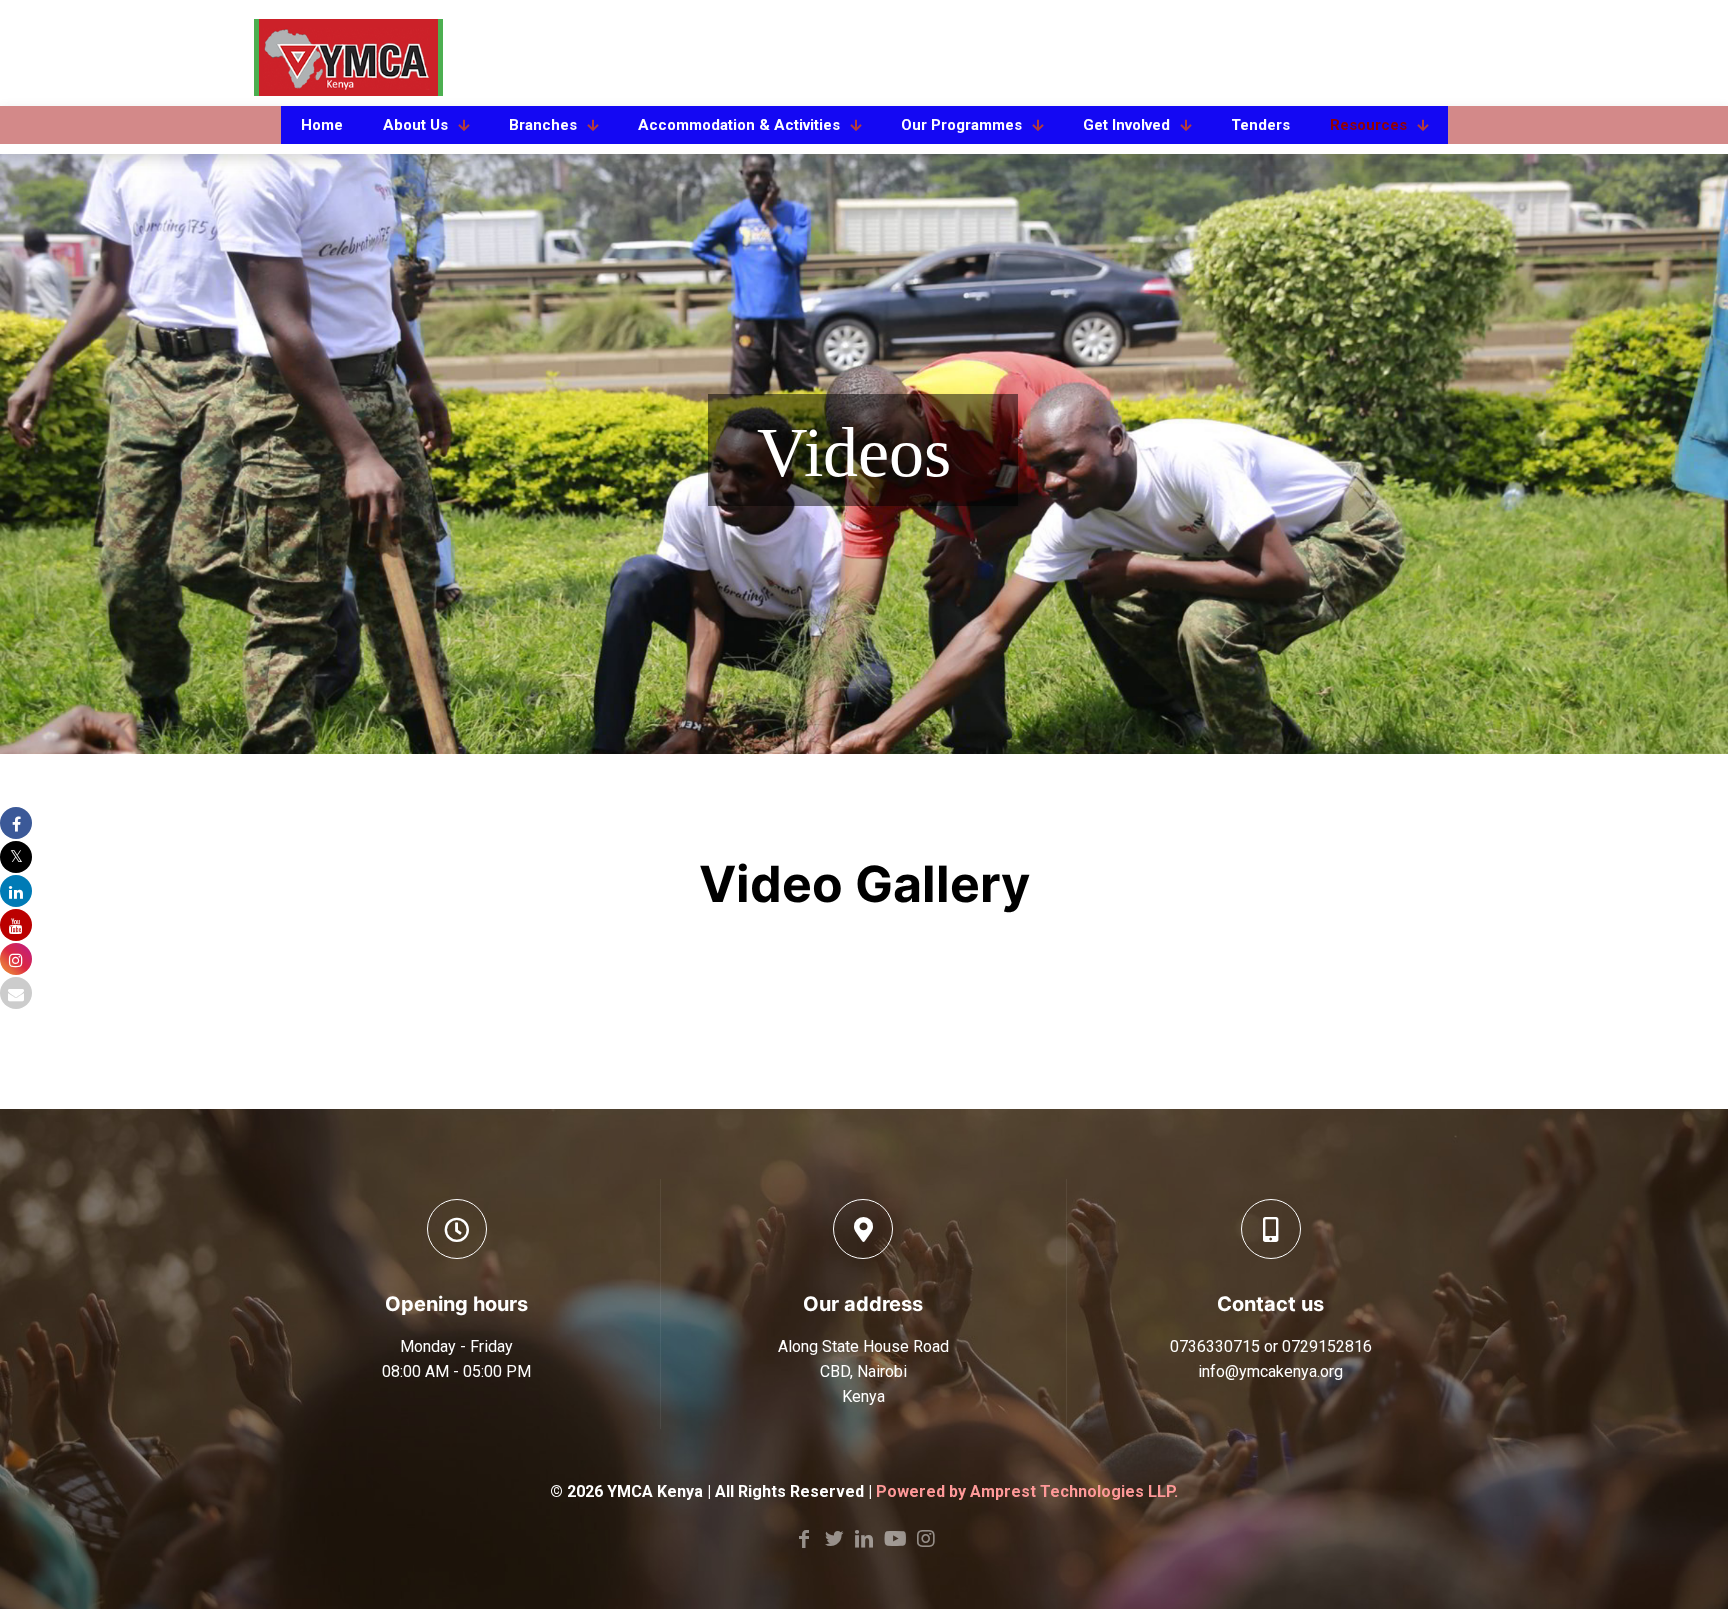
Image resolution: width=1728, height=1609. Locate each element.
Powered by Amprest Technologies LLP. (1027, 1491)
